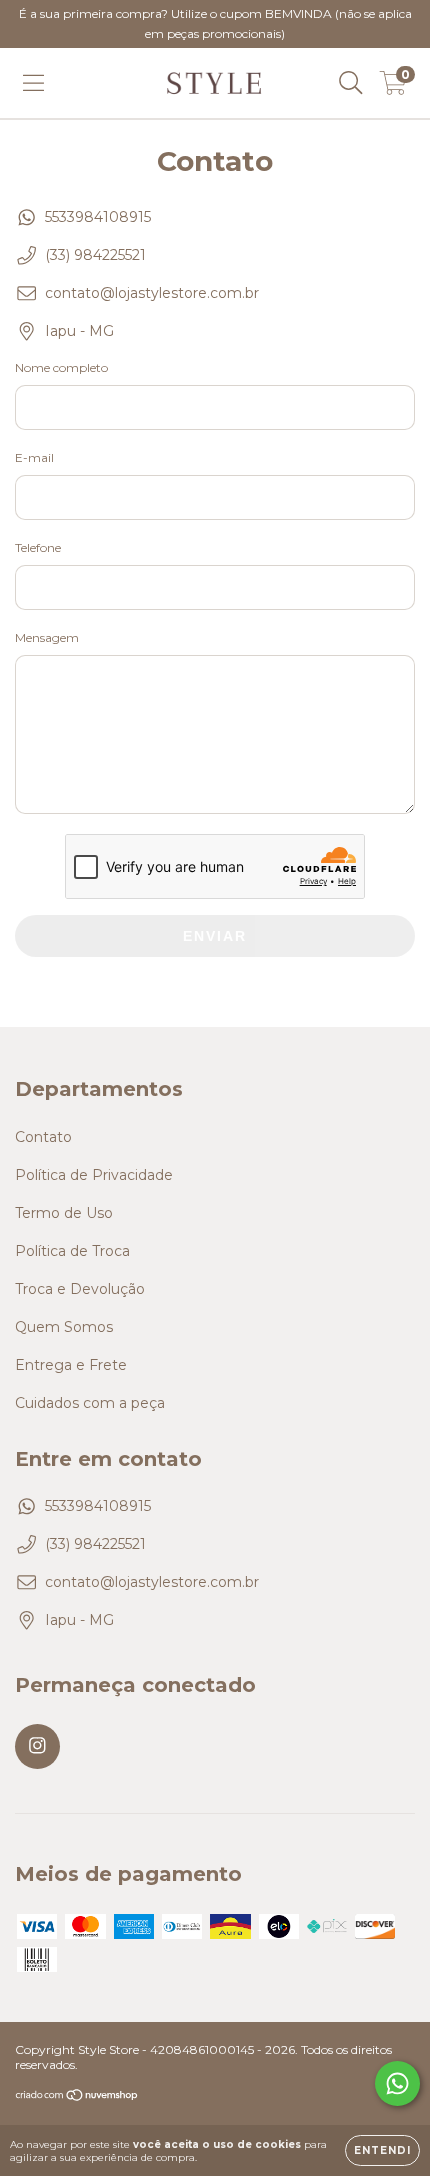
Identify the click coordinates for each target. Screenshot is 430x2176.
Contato (43, 1137)
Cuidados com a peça (90, 1403)
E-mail (34, 457)
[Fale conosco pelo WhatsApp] (397, 2083)
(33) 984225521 (95, 255)
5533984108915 (98, 217)
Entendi (382, 2150)
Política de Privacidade (94, 1175)
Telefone (38, 547)
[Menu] (33, 83)
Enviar (215, 936)
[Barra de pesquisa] (351, 83)
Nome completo (61, 367)
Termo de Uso (64, 1213)
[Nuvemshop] (77, 2097)
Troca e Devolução (80, 1289)
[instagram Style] (37, 1746)
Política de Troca (72, 1251)
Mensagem (47, 637)
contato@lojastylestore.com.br (152, 293)
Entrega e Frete (71, 1365)
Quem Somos (64, 1327)
